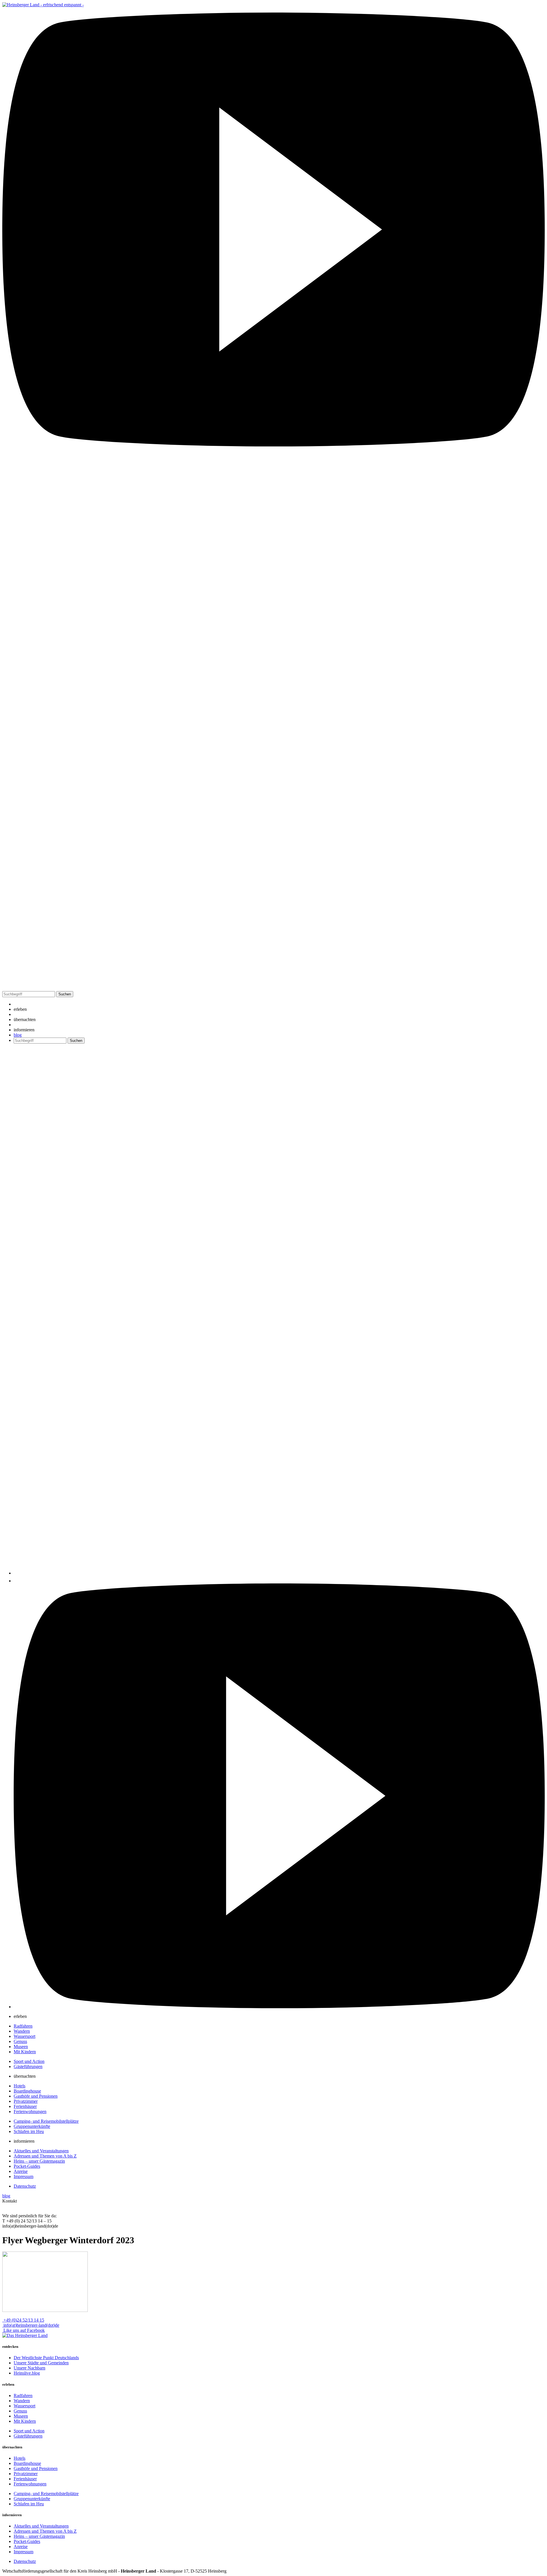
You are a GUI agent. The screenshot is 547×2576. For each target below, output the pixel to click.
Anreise (21, 2171)
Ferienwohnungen (30, 2111)
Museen (21, 2047)
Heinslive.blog (27, 2373)
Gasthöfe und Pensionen (36, 2096)
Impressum (24, 2176)
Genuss (20, 2041)
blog (18, 1035)
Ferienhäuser (25, 2106)
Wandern (22, 2031)
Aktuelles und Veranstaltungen (41, 2151)
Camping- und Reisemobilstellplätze (46, 2121)
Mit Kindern (25, 2052)
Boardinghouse (27, 2091)
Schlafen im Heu (29, 2131)
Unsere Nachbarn (29, 2368)
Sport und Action (29, 2061)
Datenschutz (25, 2186)
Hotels (20, 2086)
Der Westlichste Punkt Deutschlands (46, 2358)
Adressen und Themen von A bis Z (45, 2156)
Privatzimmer (26, 2101)
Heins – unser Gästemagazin (39, 2161)
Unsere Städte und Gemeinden (41, 2363)
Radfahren (23, 2026)
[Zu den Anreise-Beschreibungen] (25, 2335)
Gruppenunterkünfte (32, 2126)
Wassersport (25, 2036)
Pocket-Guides (27, 2166)
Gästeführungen (28, 2066)
